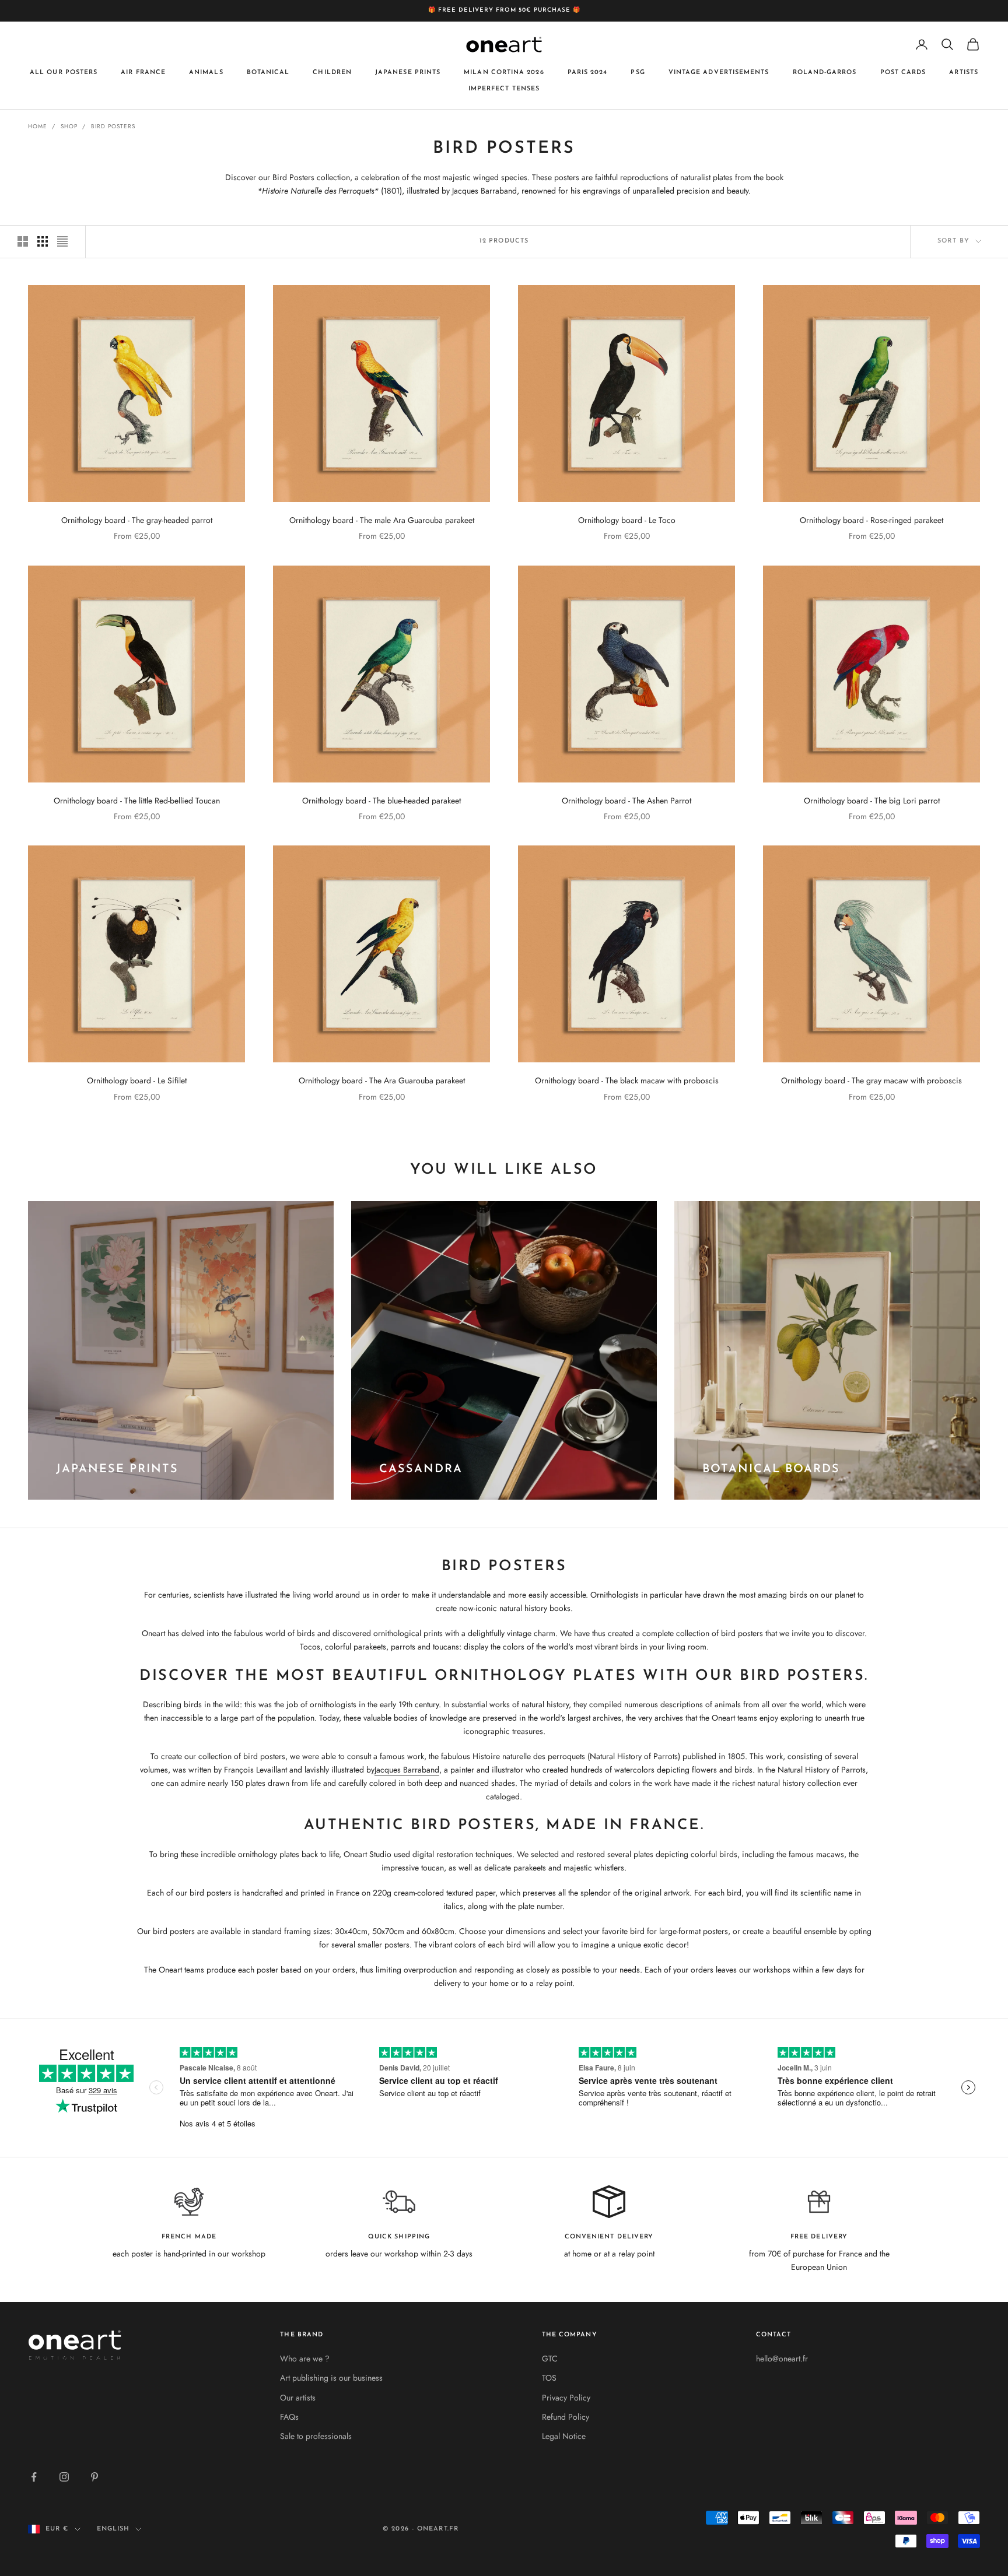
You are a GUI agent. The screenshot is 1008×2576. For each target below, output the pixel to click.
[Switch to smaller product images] (43, 241)
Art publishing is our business (331, 2378)
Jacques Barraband (407, 1770)
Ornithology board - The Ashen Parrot (626, 801)
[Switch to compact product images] (62, 241)
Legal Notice (564, 2436)
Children (332, 72)
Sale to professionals (316, 2436)
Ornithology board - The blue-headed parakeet (381, 801)
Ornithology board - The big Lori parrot (872, 801)
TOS (549, 2378)
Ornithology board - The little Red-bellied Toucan (137, 801)
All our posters (64, 72)
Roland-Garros (825, 72)
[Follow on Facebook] (34, 2477)
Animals (206, 72)
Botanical (268, 72)
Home (38, 126)
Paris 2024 (588, 72)
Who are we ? (305, 2359)
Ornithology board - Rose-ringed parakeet (871, 520)
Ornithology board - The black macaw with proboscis (627, 1080)
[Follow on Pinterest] (94, 2477)
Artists (964, 72)
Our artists (298, 2398)
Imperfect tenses (504, 89)
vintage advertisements (719, 72)
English (113, 2529)
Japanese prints (408, 72)
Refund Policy (566, 2417)
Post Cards (903, 72)
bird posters (113, 126)
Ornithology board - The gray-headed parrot (137, 520)
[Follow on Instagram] (64, 2477)
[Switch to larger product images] (23, 241)
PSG (638, 72)
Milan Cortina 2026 (504, 72)
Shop (69, 126)
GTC (550, 2359)
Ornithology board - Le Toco (627, 520)
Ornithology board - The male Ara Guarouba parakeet (382, 520)
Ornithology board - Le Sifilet (137, 1080)
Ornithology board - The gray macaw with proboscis (871, 1080)
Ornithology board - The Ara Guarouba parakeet (382, 1080)
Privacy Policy (566, 2398)
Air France (143, 72)
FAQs (289, 2417)
